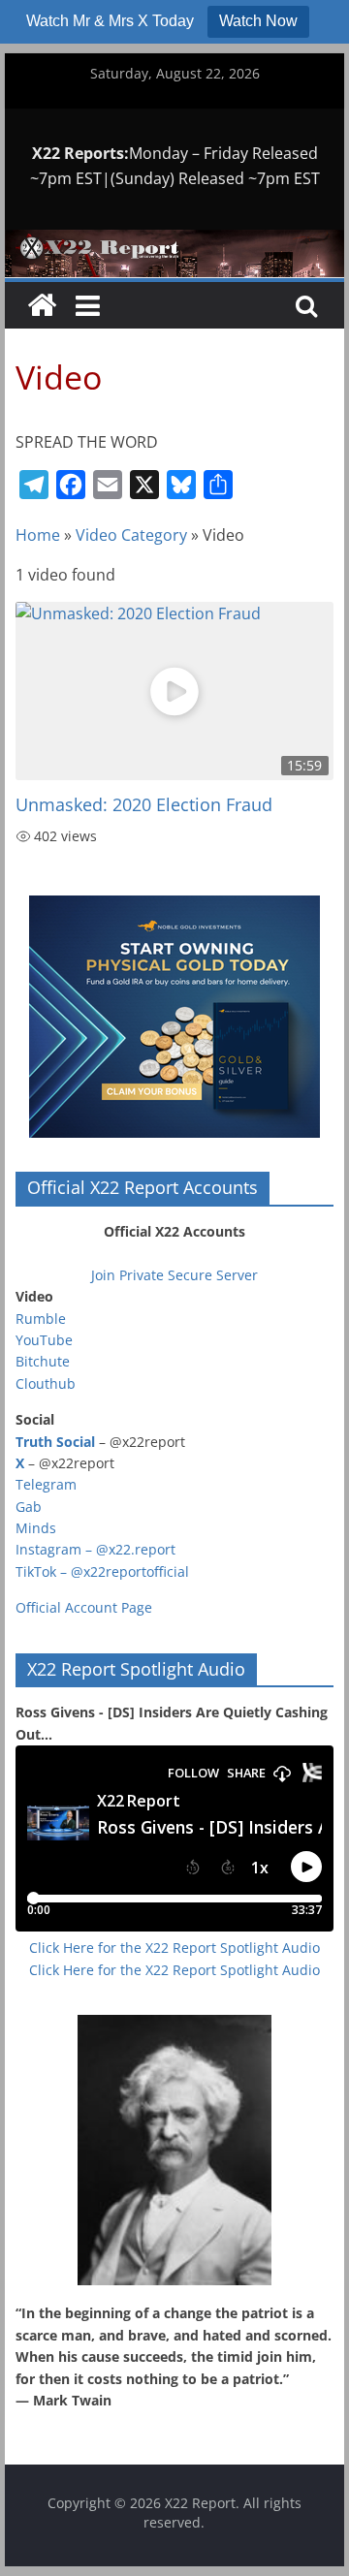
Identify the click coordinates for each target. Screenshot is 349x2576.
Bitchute (43, 1361)
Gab (29, 1507)
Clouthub (46, 1383)
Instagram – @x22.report (95, 1549)
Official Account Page (84, 1607)
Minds (36, 1528)
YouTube (44, 1340)
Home (38, 535)
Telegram (46, 1484)
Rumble (41, 1319)
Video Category (131, 535)
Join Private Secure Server (174, 1275)
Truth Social (55, 1442)
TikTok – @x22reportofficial (102, 1571)
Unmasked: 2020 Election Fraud (144, 804)
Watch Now (258, 21)
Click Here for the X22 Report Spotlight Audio (174, 1948)
